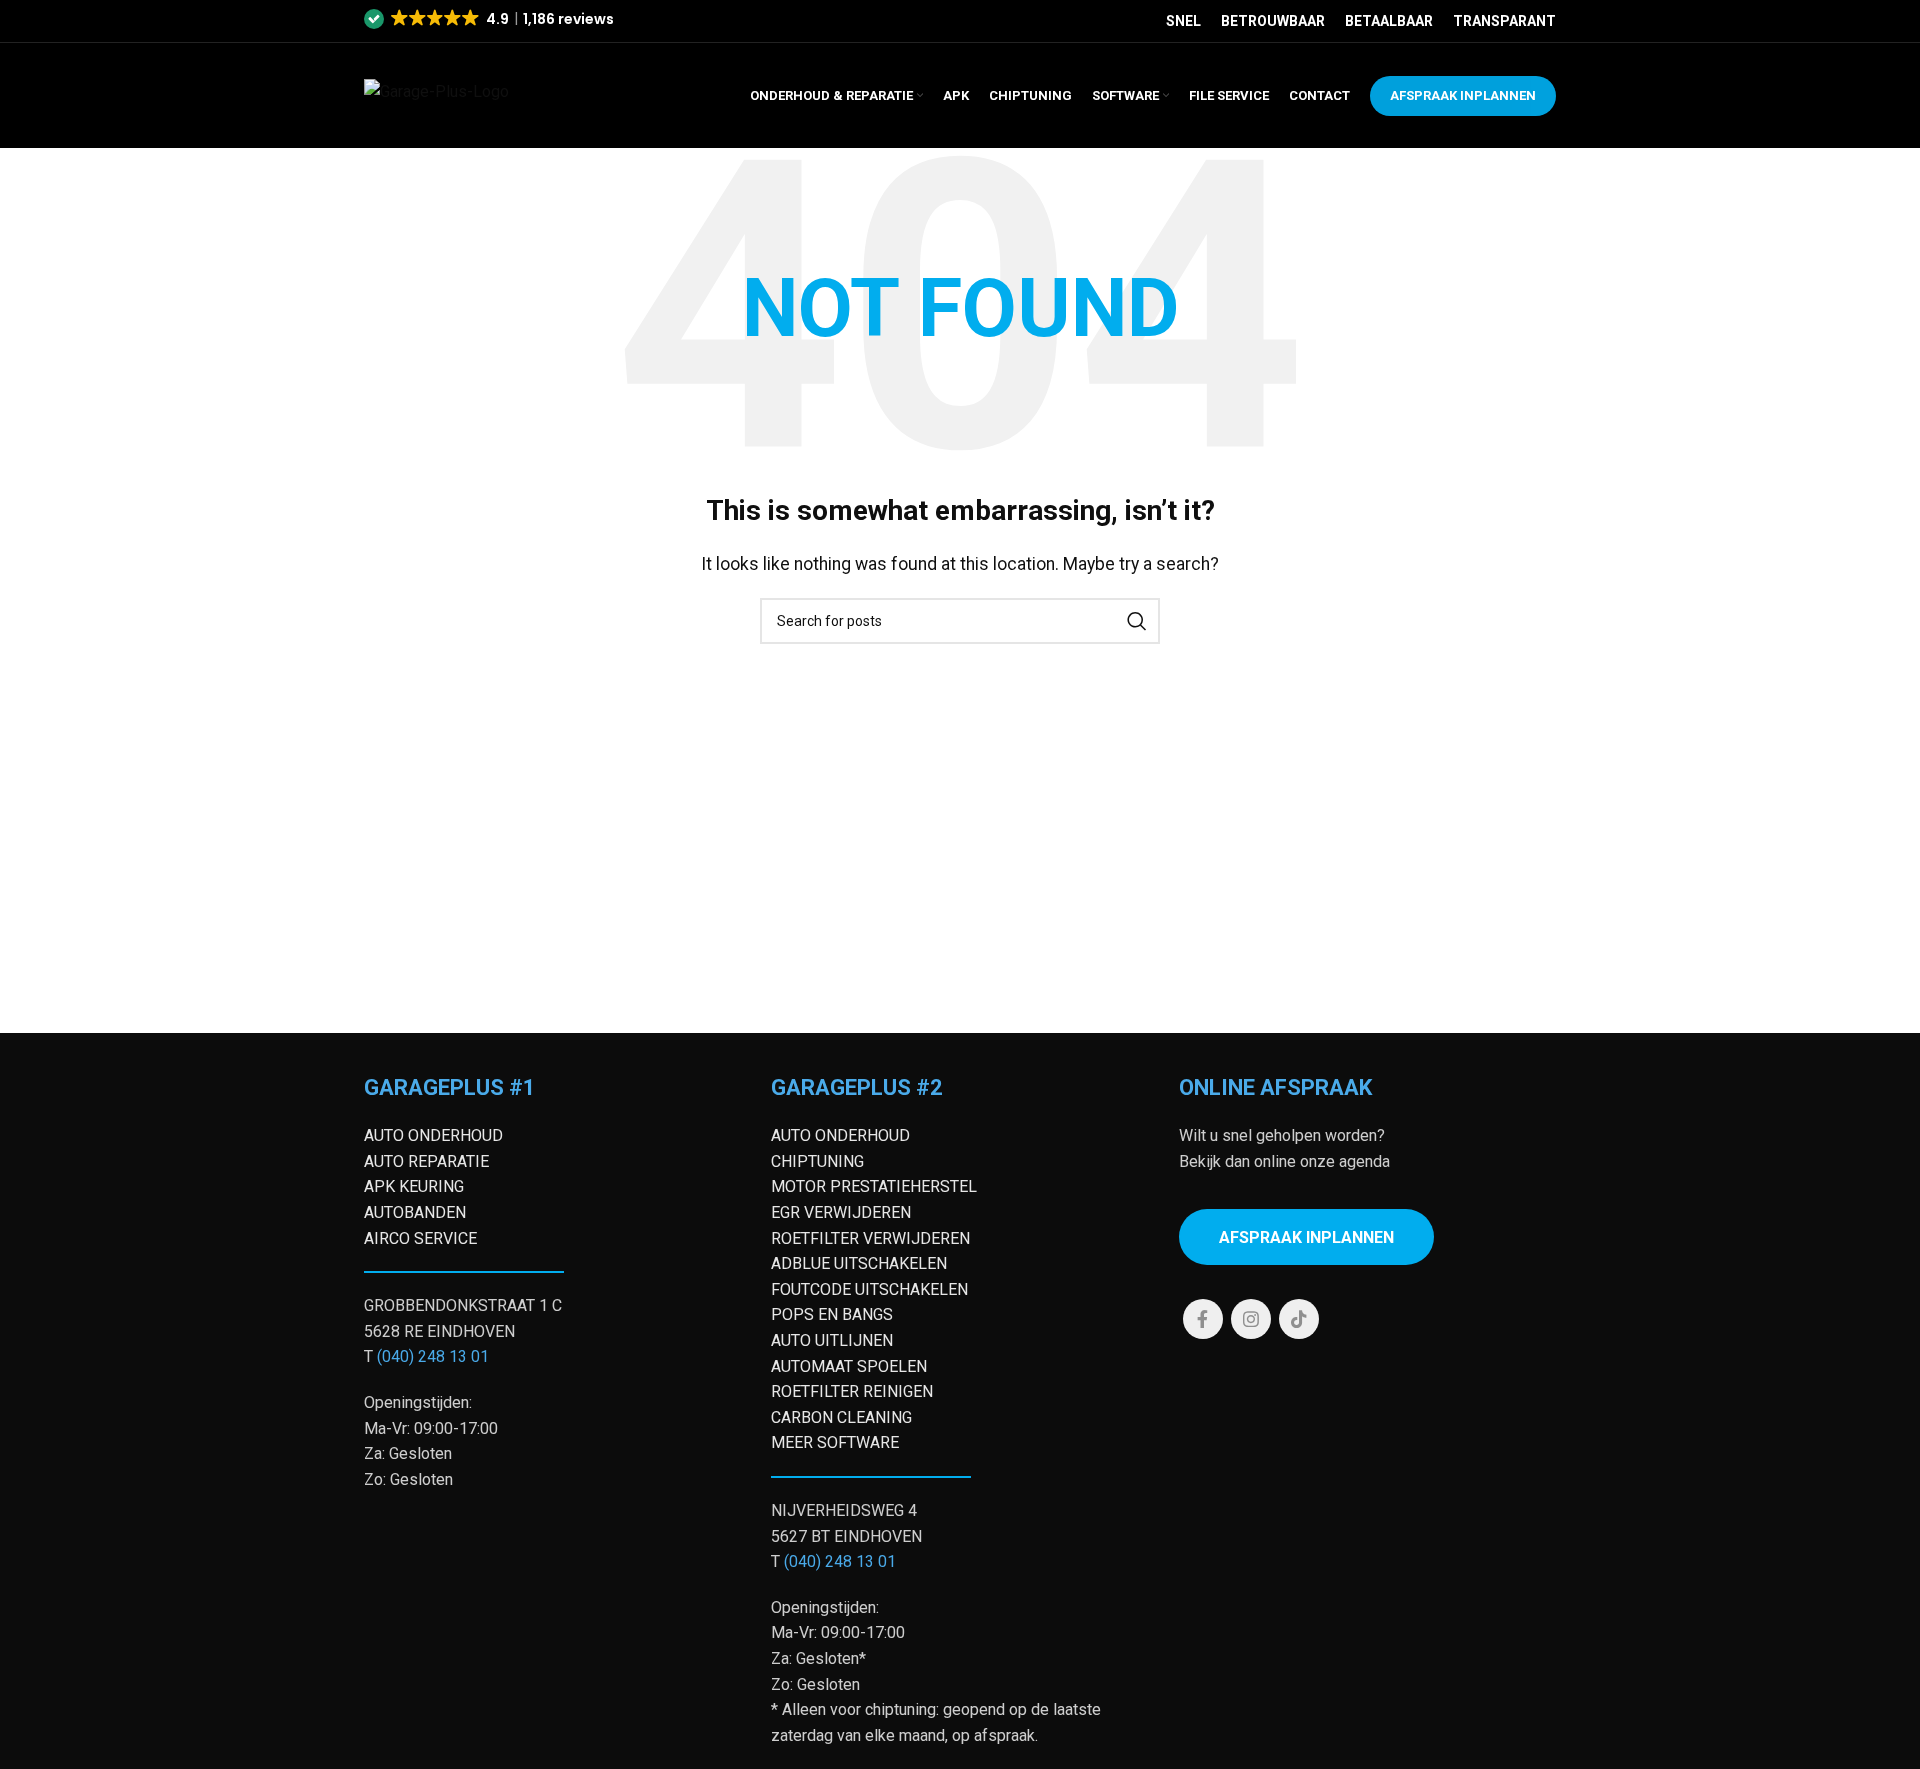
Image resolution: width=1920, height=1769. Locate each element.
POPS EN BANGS (832, 1314)
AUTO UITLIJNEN (832, 1340)
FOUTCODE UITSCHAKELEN (869, 1289)
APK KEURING (414, 1186)
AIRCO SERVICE (420, 1238)
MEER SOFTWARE (835, 1442)
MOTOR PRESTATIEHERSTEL (874, 1186)
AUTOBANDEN (415, 1212)
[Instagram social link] (1251, 1319)
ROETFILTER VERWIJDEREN (870, 1238)
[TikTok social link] (1299, 1319)
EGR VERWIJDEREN (841, 1212)
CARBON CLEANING (841, 1417)
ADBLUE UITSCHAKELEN (859, 1263)
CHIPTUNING (817, 1161)
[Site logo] (463, 94)
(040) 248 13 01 (433, 1356)
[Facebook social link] (1203, 1319)
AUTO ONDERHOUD (433, 1135)
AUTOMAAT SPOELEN (849, 1366)
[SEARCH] (1137, 621)
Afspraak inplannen (1306, 1237)
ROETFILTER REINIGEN (852, 1391)
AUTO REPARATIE (426, 1161)
